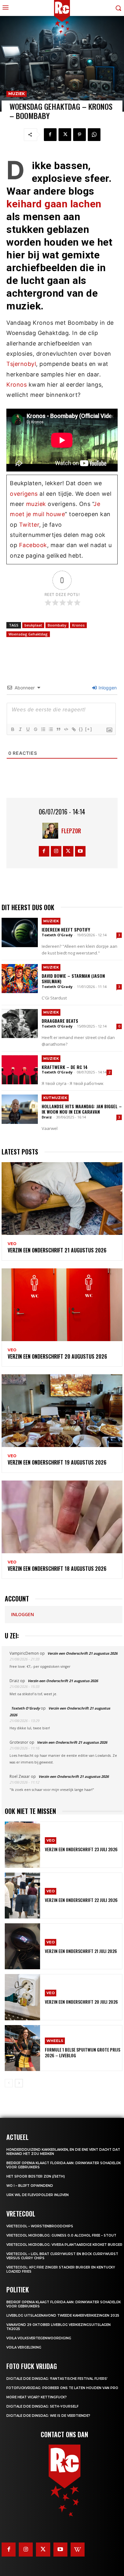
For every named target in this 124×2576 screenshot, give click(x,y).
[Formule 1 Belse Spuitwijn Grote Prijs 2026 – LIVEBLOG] (22, 2048)
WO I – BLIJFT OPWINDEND (30, 2186)
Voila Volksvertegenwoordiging (39, 2338)
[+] (89, 729)
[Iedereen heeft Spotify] (20, 932)
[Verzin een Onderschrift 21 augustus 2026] (62, 1199)
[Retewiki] (78, 2550)
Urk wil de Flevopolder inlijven (38, 2195)
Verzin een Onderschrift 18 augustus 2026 (57, 1569)
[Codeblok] (66, 729)
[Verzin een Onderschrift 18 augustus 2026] (62, 1517)
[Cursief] (20, 729)
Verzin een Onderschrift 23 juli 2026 (81, 1849)
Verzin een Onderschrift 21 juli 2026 (81, 1951)
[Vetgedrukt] (12, 729)
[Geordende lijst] (43, 729)
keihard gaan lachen (54, 204)
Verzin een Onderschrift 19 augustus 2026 (57, 1462)
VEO (12, 1244)
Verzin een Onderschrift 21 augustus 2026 (57, 1250)
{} (81, 729)
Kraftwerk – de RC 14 (65, 1067)
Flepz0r (71, 831)
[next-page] (19, 2083)
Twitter (29, 525)
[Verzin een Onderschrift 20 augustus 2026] (62, 1305)
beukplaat (33, 625)
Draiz (47, 1117)
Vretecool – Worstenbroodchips (40, 2226)
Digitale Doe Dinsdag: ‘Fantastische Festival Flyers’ (57, 2379)
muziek (36, 504)
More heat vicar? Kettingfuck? (37, 2397)
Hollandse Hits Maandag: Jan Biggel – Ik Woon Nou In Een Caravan (82, 1109)
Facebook (33, 545)
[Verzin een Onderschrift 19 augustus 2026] (62, 1411)
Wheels (55, 2041)
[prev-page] (9, 2083)
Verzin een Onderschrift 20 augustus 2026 (57, 1356)
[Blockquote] (58, 729)
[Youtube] (80, 851)
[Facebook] (50, 135)
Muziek (17, 94)
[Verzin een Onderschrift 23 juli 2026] (22, 1845)
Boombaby (57, 625)
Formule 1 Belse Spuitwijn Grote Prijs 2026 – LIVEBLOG (83, 2052)
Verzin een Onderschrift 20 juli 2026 (81, 2002)
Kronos (17, 385)
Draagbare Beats (60, 1021)
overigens (24, 494)
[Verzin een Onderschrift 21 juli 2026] (22, 1946)
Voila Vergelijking (24, 2347)
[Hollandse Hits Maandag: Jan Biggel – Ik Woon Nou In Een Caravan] (20, 1109)
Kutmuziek (55, 1098)
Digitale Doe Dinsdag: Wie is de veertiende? (48, 2416)
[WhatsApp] (94, 135)
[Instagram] (56, 851)
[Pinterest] (79, 135)
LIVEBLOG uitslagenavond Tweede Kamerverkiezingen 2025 (63, 2316)
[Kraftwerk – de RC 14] (20, 1070)
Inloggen (107, 688)
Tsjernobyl (21, 364)
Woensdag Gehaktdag (28, 634)
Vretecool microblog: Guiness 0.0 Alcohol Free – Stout (61, 2235)
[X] (65, 135)
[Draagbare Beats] (20, 1024)
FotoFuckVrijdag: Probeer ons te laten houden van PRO (62, 2388)
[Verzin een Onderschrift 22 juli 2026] (22, 1896)
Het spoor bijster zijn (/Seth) (36, 2176)
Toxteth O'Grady (57, 935)
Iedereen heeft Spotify (66, 929)
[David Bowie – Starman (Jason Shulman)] (20, 979)
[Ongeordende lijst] (51, 729)
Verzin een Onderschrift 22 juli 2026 (81, 1900)
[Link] (73, 729)
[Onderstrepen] (28, 729)
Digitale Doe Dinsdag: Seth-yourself (42, 2406)
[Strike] (35, 729)
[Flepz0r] (52, 831)
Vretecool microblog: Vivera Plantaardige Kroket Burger (64, 2245)
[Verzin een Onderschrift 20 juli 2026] (22, 1997)
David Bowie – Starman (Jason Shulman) (73, 978)
